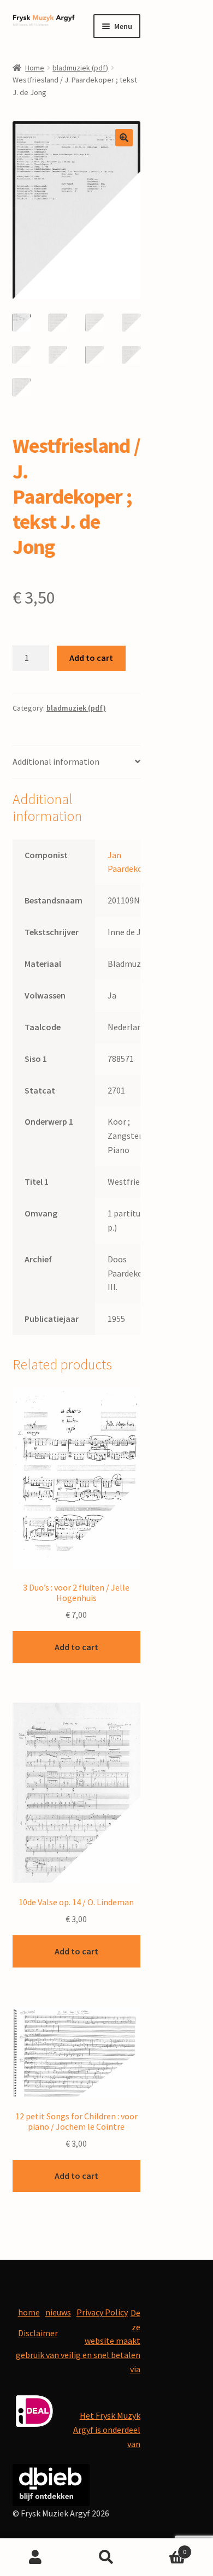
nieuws (58, 2312)
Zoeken (106, 2557)
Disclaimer (38, 2333)
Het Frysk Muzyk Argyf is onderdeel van (107, 2430)
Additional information (56, 761)
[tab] (76, 762)
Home (35, 68)
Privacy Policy (102, 2312)
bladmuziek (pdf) (80, 68)
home (29, 2312)
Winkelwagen (164, 2548)
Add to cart (91, 658)
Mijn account (35, 2557)
